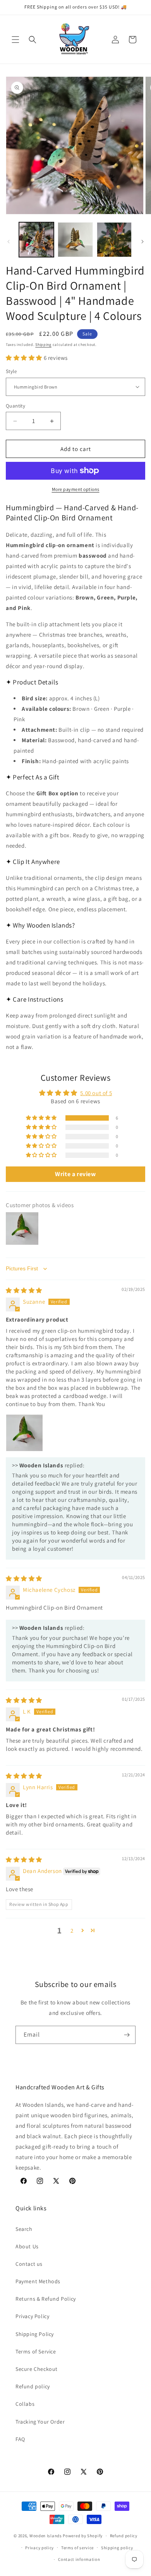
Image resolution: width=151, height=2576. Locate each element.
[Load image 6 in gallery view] (114, 240)
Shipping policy (117, 2548)
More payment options (76, 489)
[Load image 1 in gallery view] (36, 240)
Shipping (43, 345)
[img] (24, 1290)
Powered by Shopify (83, 2536)
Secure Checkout (37, 2369)
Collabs (25, 2404)
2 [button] (72, 1931)
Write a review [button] (75, 1174)
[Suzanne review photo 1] (24, 1433)
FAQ (20, 2439)
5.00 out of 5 (96, 1093)
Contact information (79, 2559)
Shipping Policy (35, 2334)
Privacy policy (39, 2548)
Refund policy (33, 2386)
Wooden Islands (46, 2536)
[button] (15, 40)
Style (11, 371)
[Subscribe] (127, 2035)
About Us (27, 2246)
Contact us (29, 2264)
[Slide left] (9, 242)
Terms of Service (36, 2351)
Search (24, 2229)
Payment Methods (38, 2281)
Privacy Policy (32, 2316)
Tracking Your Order (40, 2422)
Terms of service (77, 2548)
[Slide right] (142, 242)
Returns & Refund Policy (46, 2299)
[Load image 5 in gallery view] (75, 240)
